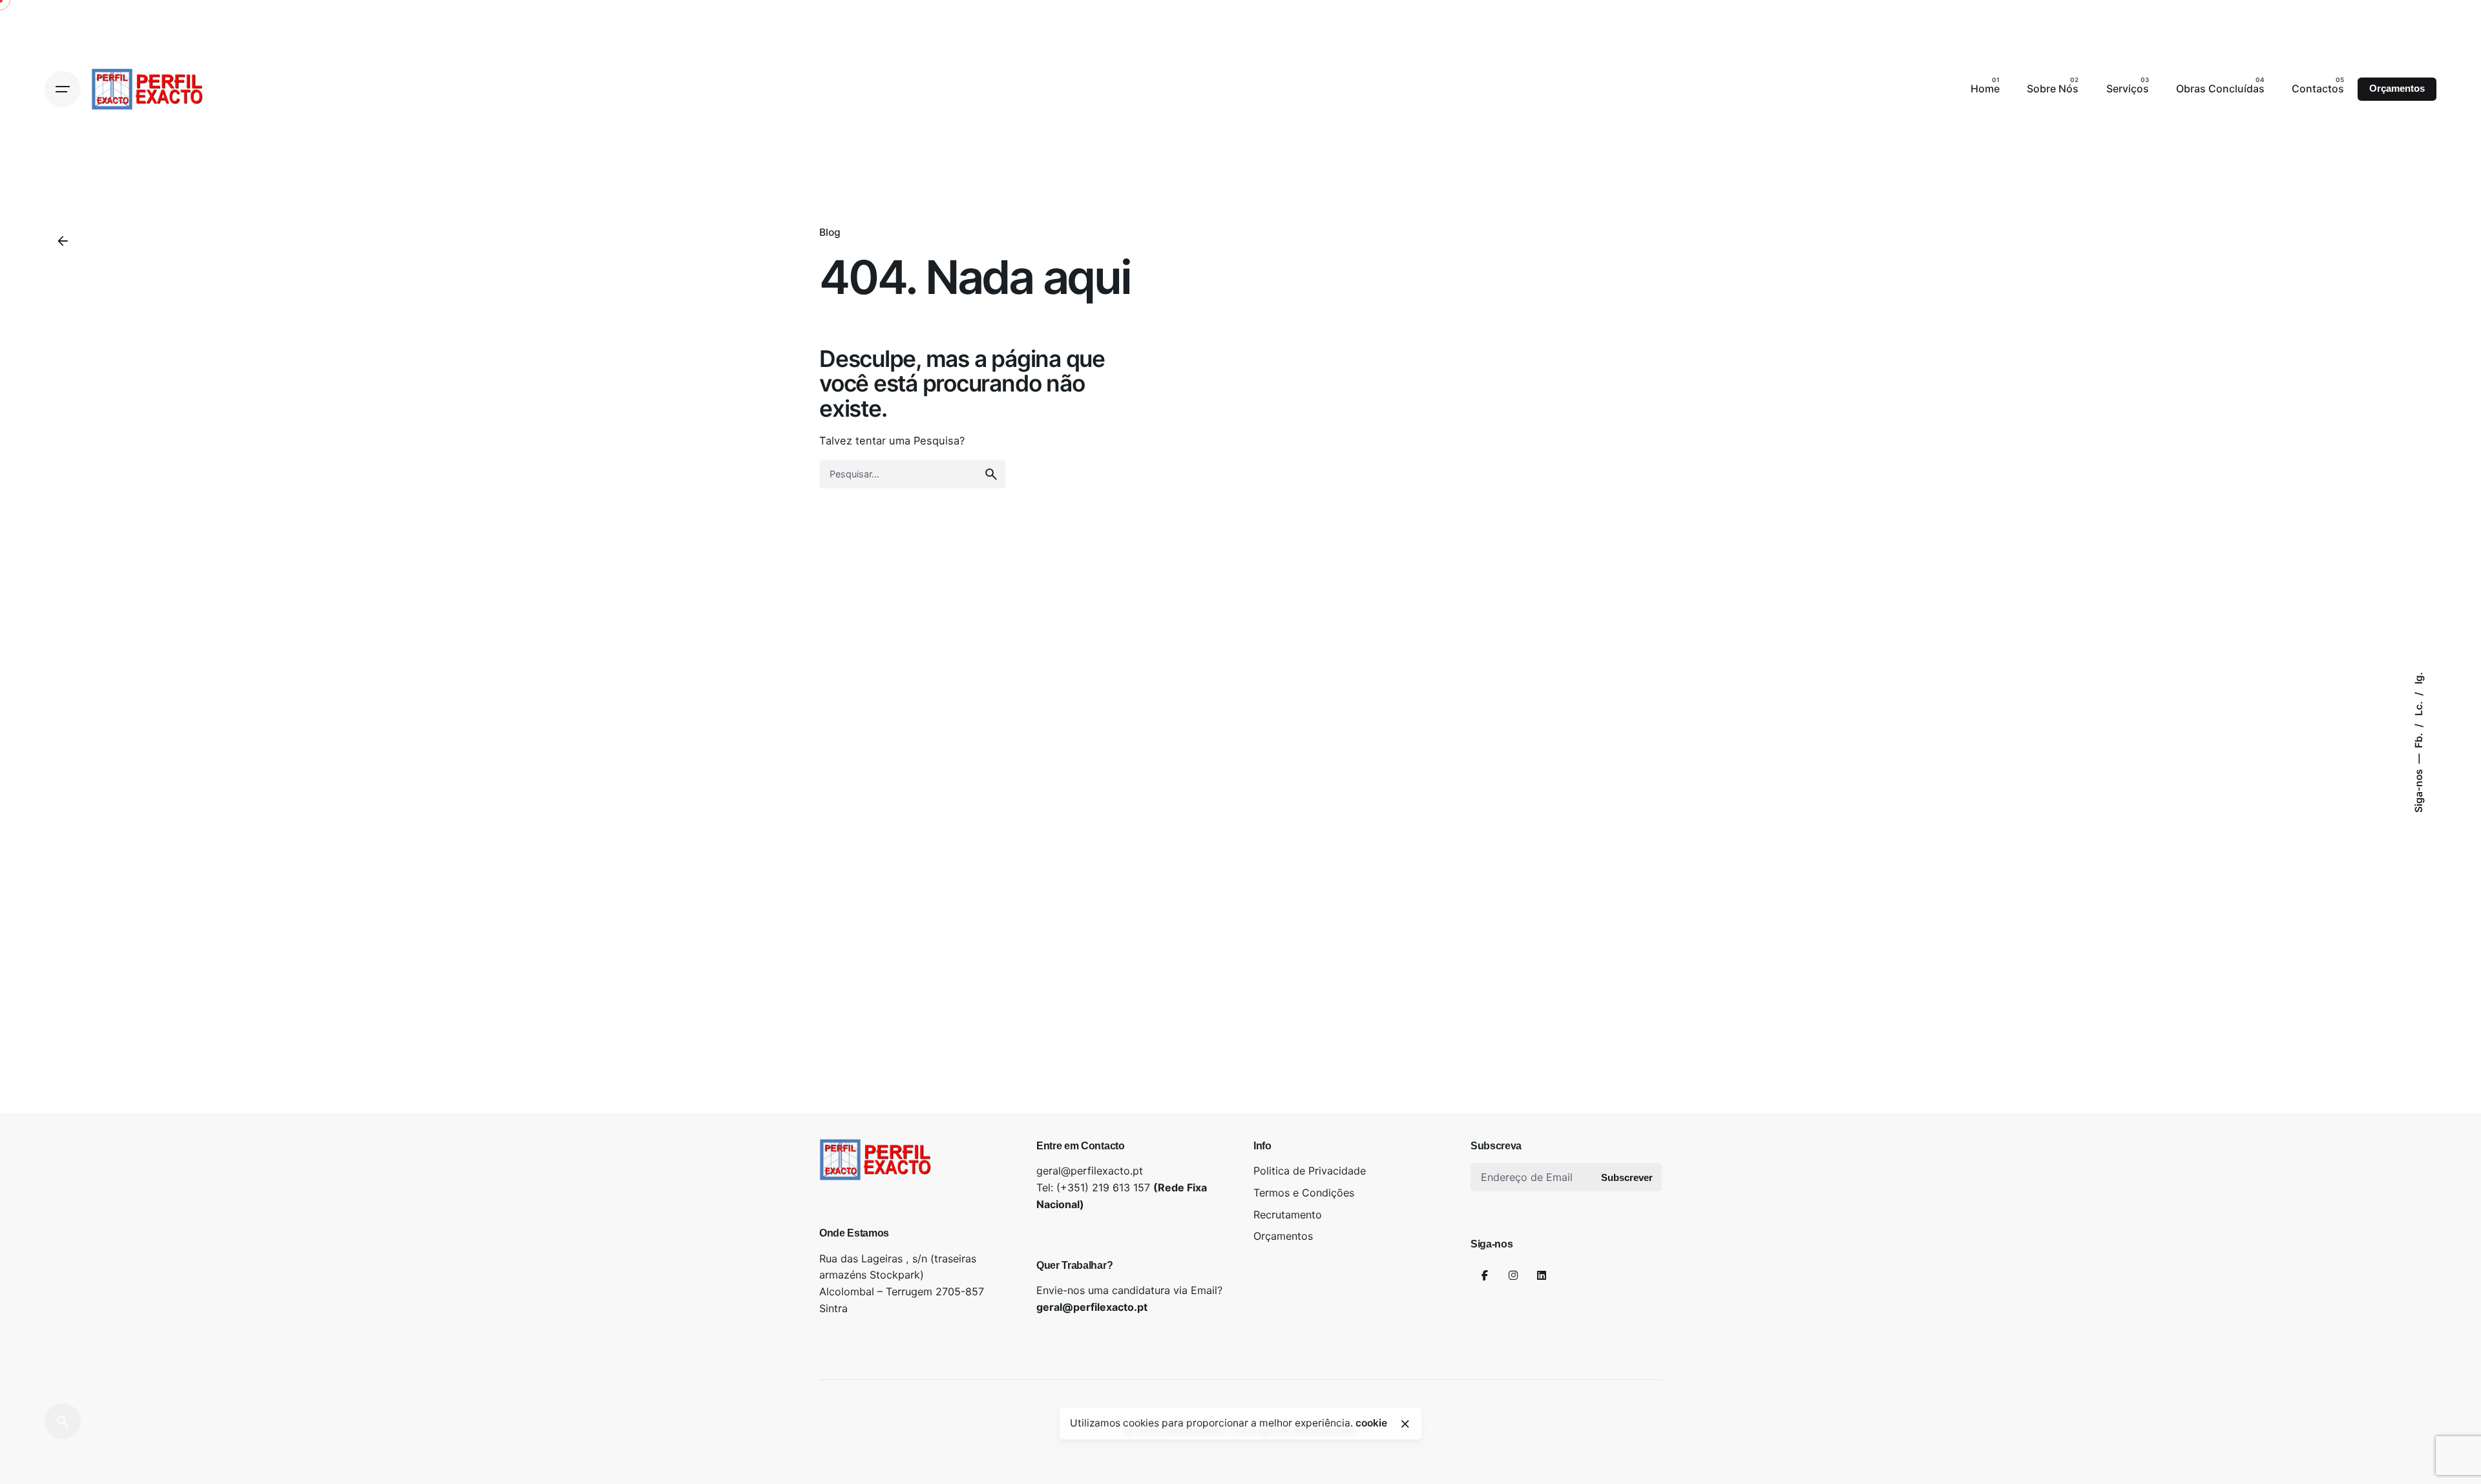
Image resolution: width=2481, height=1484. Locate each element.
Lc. (2419, 707)
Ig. (2419, 678)
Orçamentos (2397, 89)
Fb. (2419, 739)
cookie (1371, 1423)
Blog (830, 232)
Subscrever (1627, 1177)
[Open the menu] (63, 89)
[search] (991, 474)
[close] (1405, 1424)
